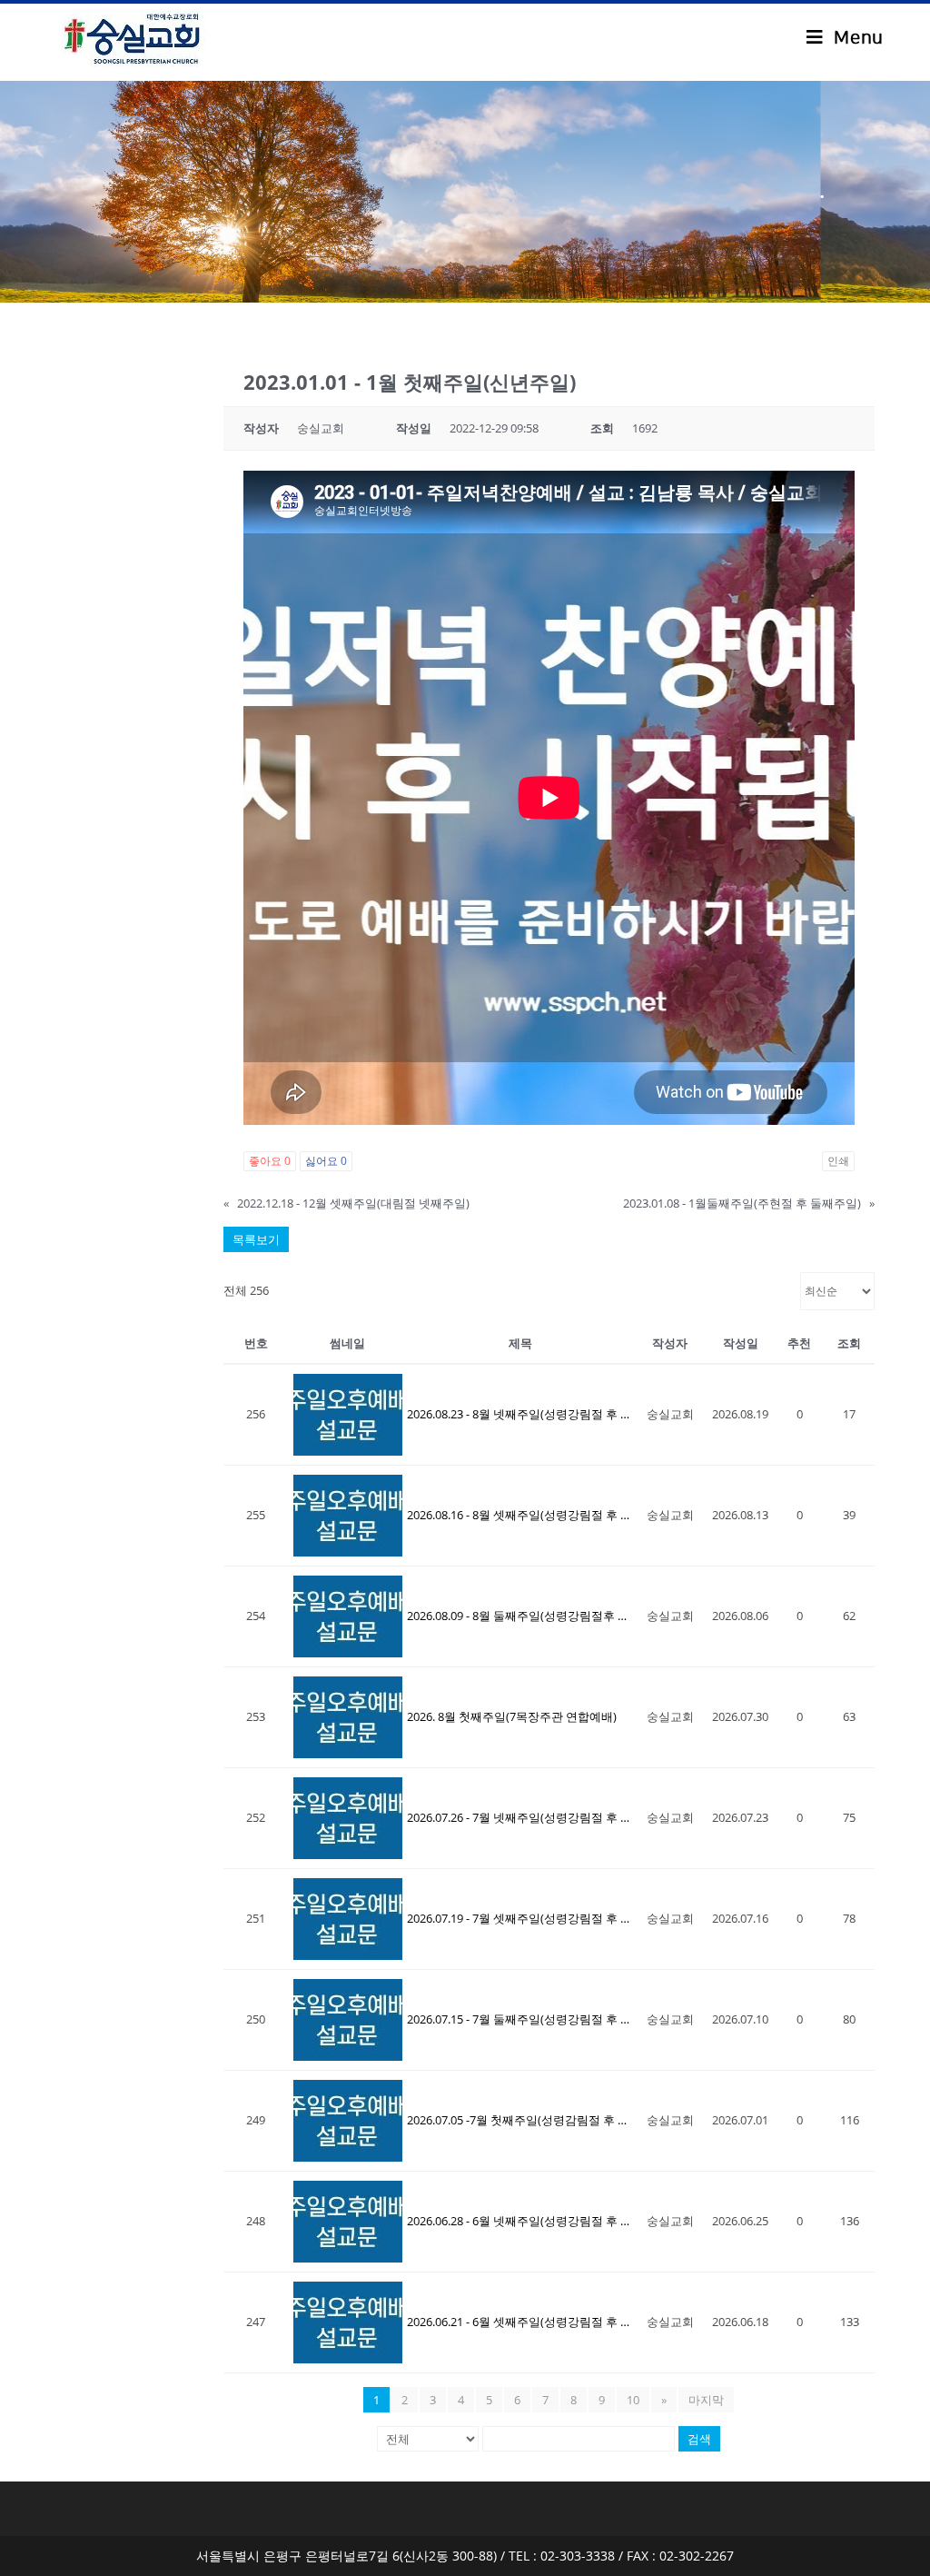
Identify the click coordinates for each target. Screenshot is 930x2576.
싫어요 (326, 1161)
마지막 (706, 2400)
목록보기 (256, 1239)
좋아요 (270, 1161)
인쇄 (838, 1161)
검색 (699, 2439)
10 (633, 2400)
